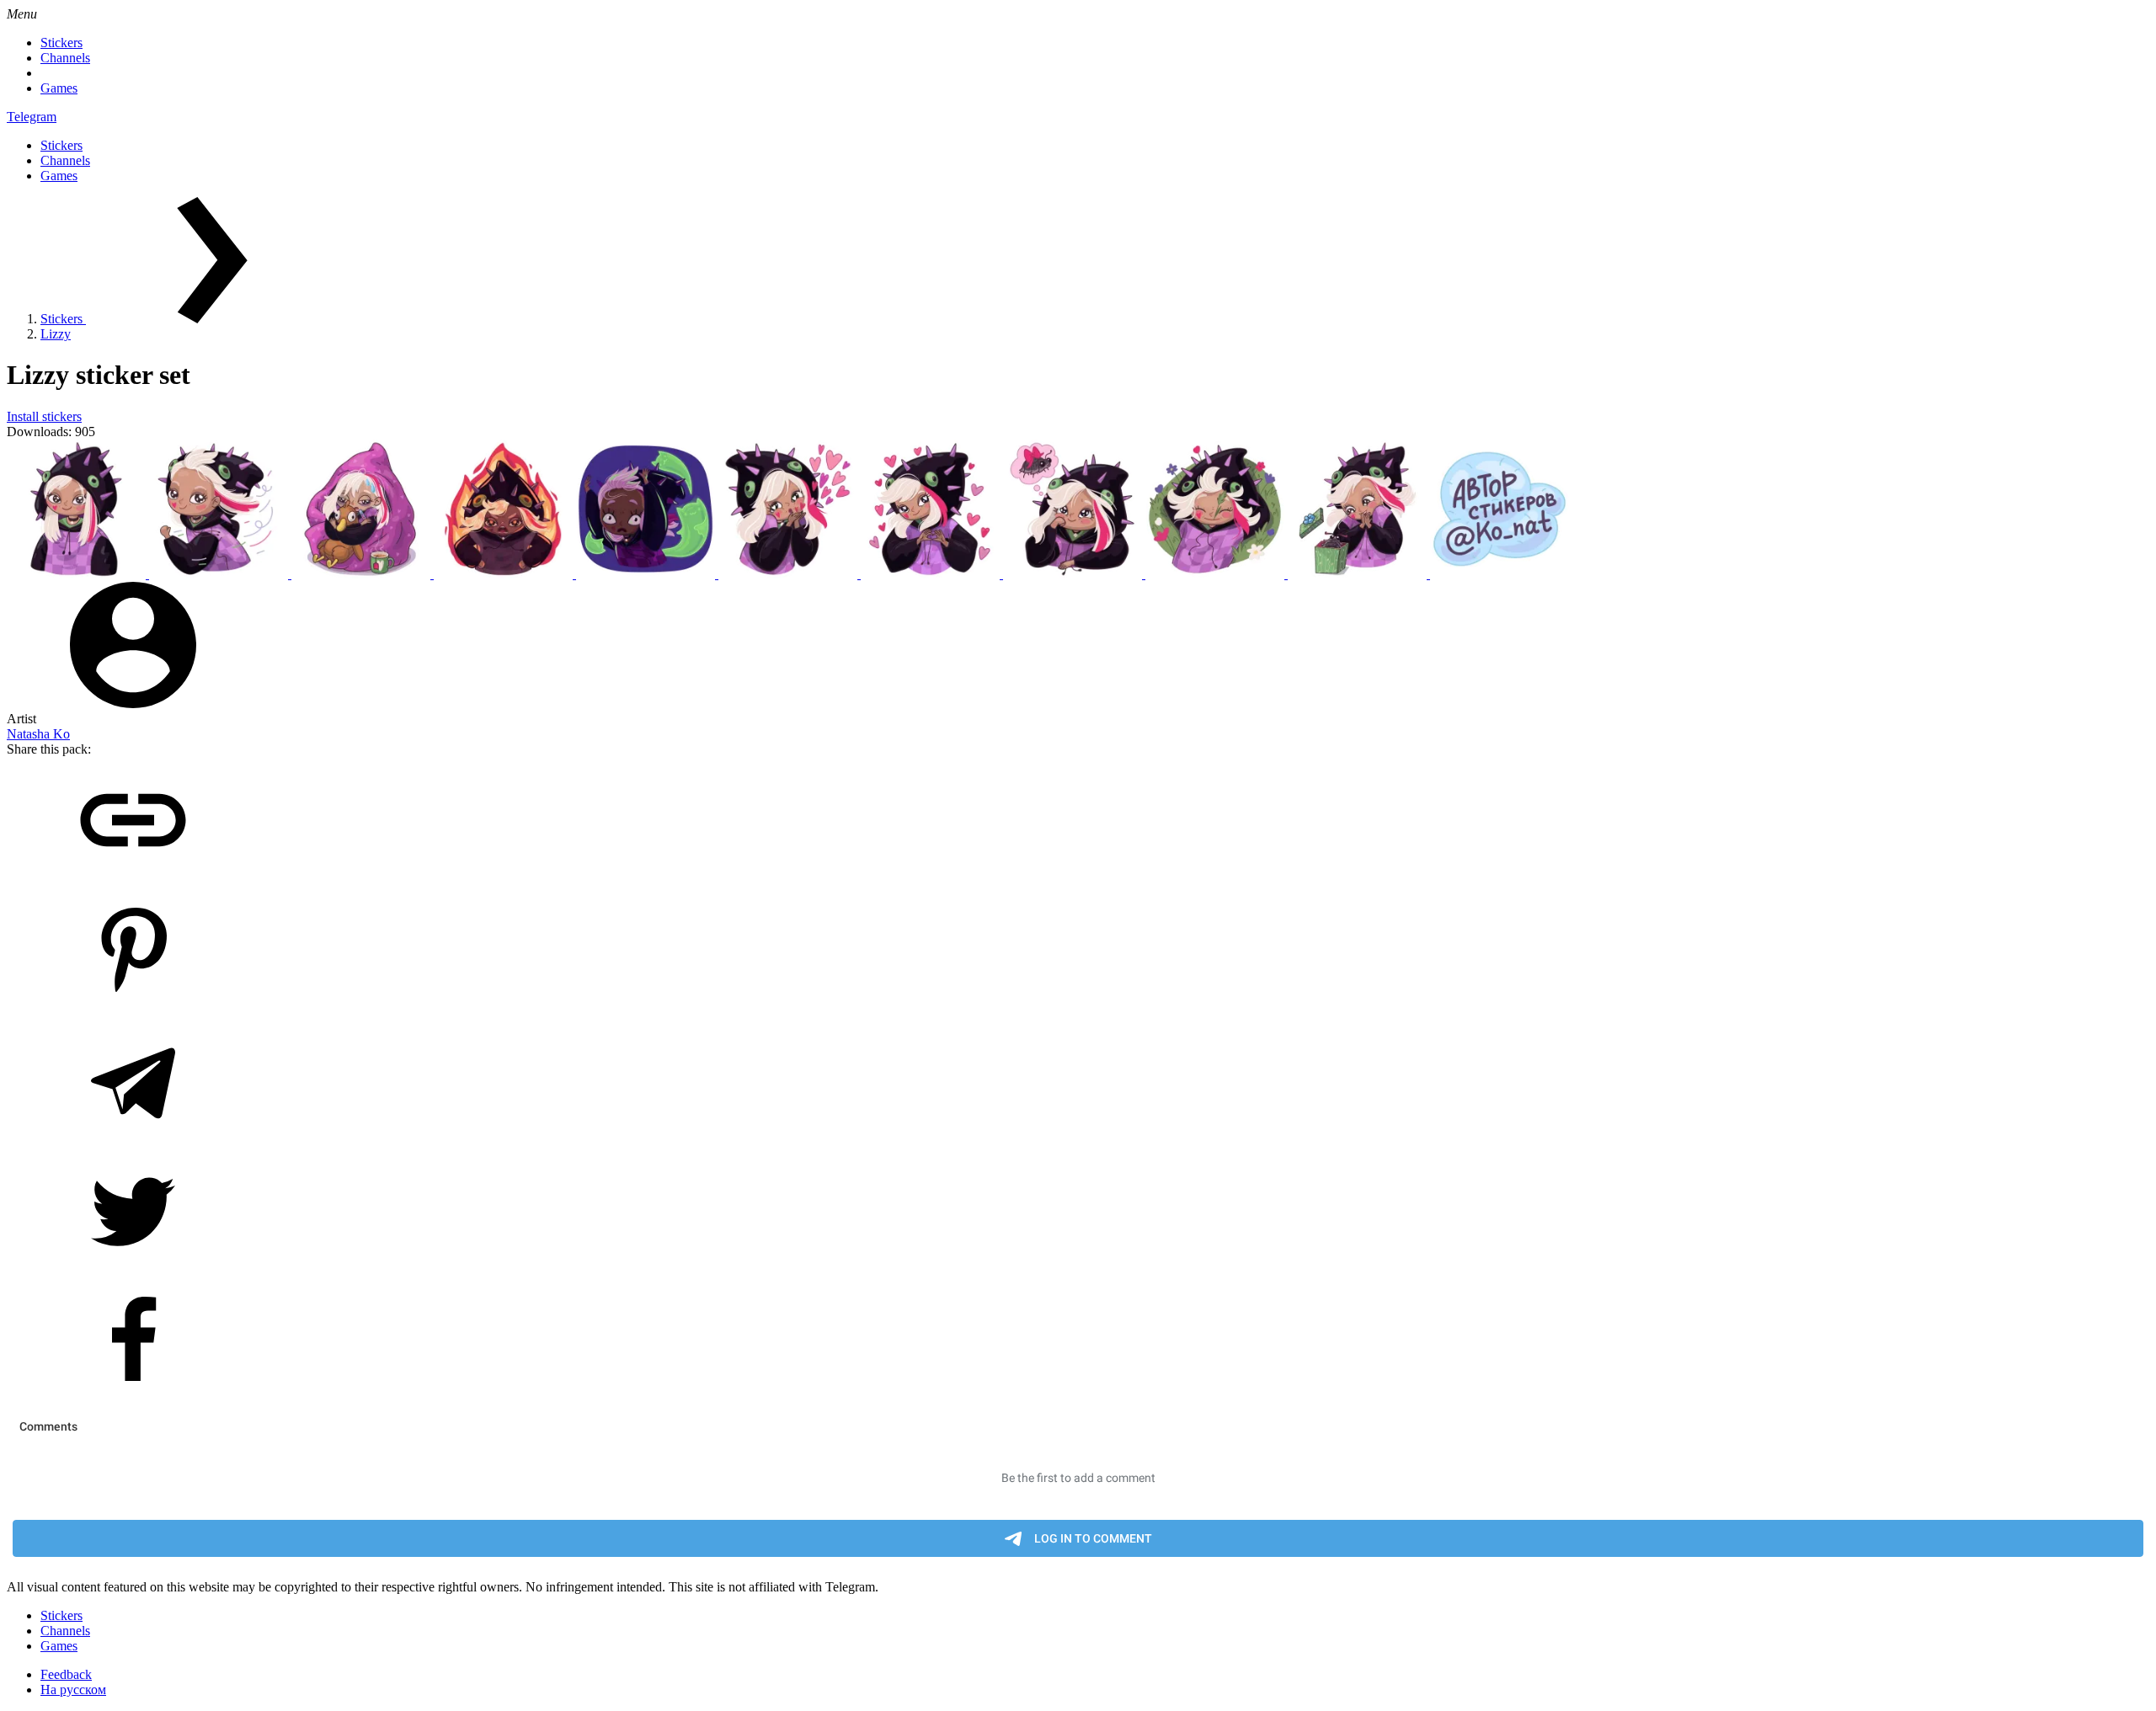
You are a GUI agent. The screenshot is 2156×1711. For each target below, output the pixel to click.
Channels (65, 58)
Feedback (66, 1674)
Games (59, 88)
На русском (73, 1690)
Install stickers (44, 416)
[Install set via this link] (133, 879)
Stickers (61, 43)
